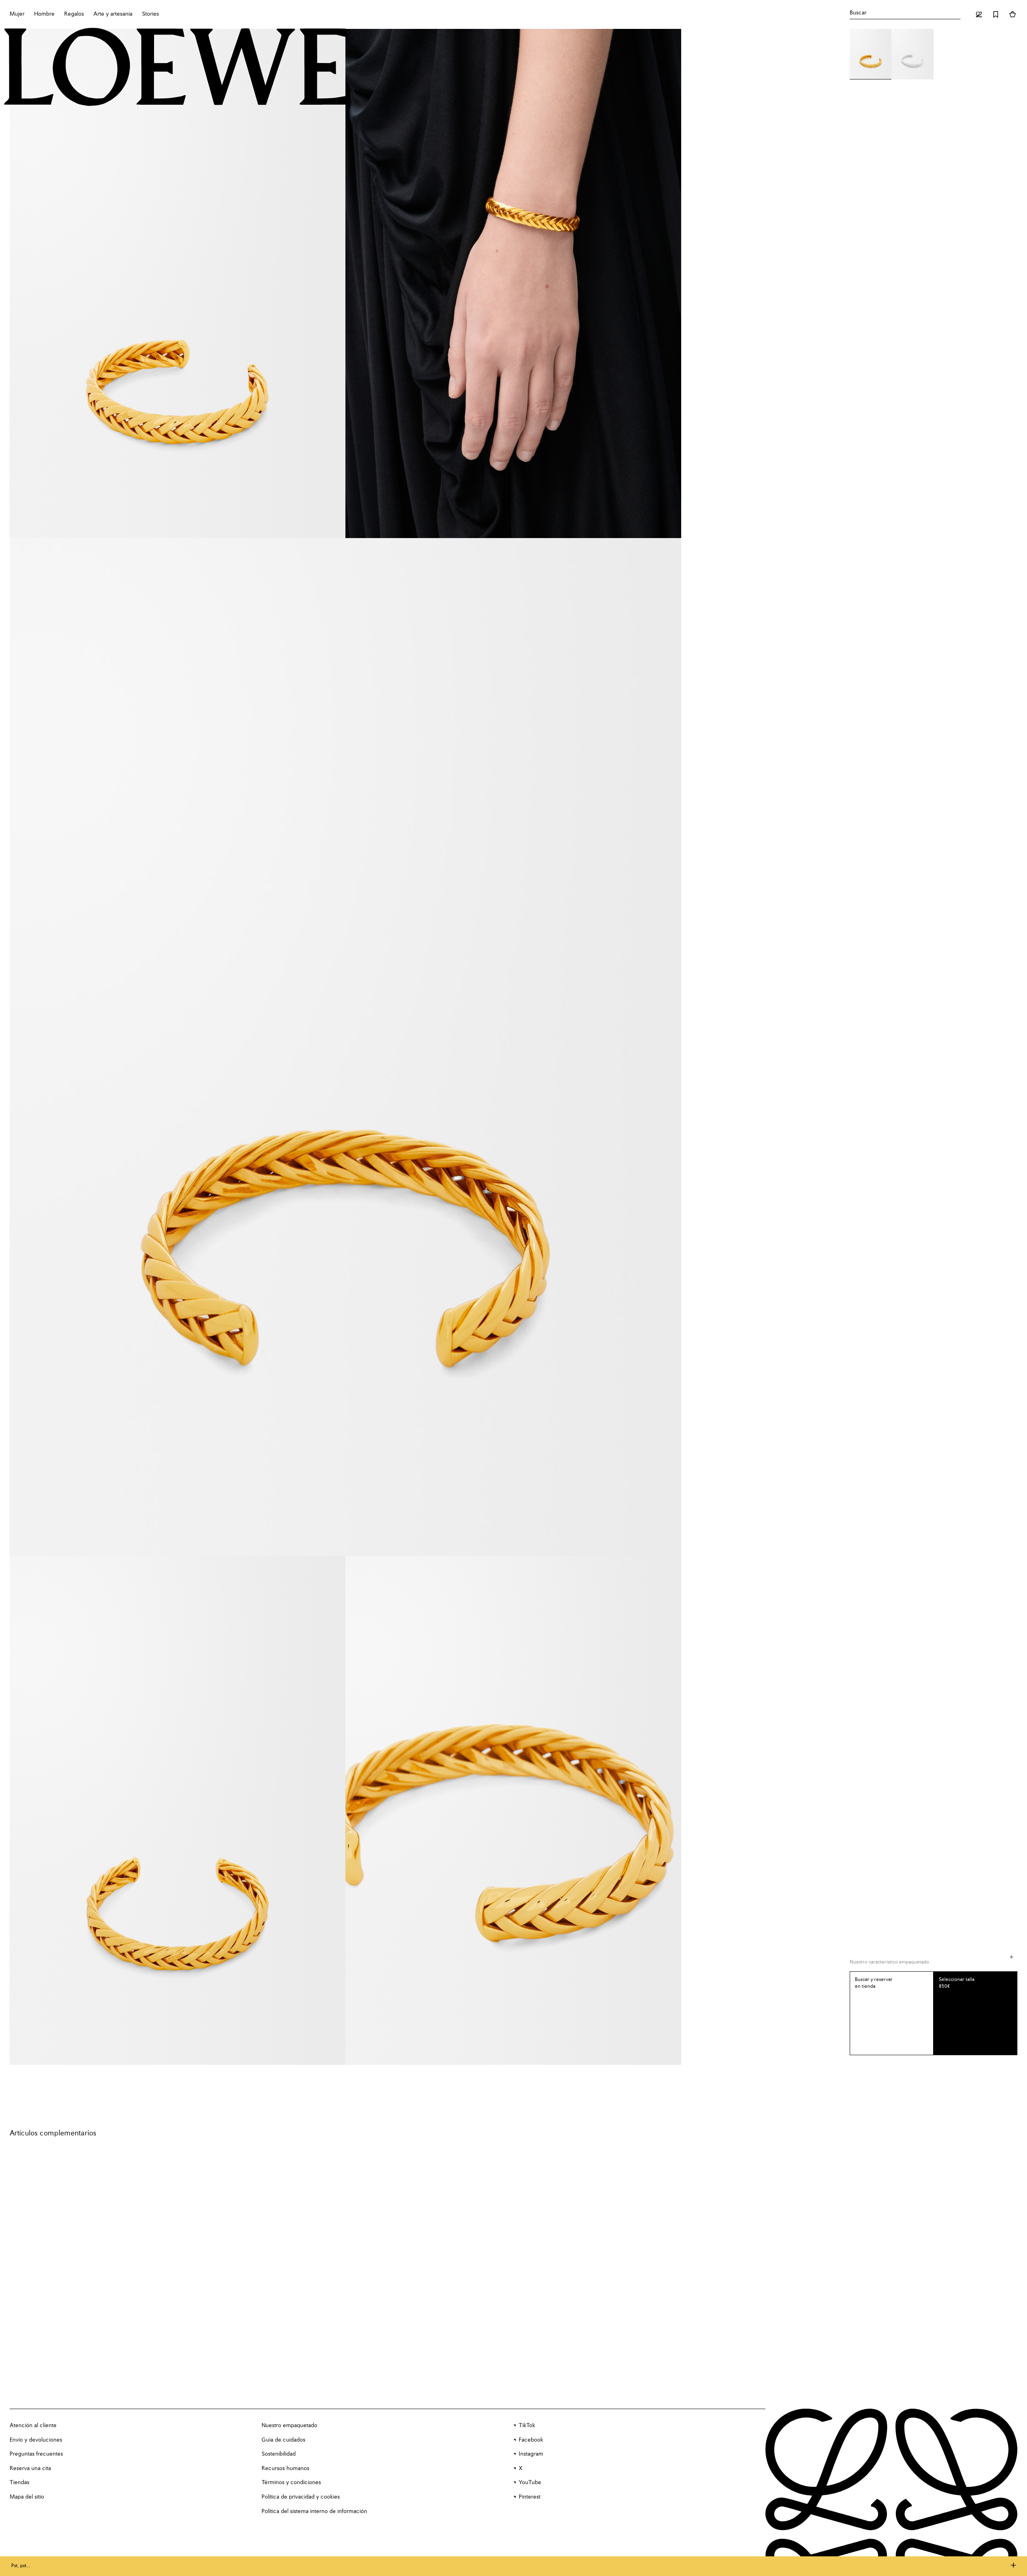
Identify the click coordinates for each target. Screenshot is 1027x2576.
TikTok (527, 2426)
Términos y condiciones (291, 2483)
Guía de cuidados (283, 2440)
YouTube (530, 2483)
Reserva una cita (30, 2468)
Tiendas (19, 2483)
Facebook (531, 2440)
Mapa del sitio (27, 2497)
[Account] (979, 14)
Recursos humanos (285, 2468)
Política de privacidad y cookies (301, 2497)
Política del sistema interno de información (314, 2511)
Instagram (531, 2454)
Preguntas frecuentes (36, 2454)
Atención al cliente (33, 2426)
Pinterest (530, 2497)
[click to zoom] (178, 283)
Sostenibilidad (279, 2454)
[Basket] (1013, 14)
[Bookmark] (996, 14)
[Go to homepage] (177, 68)
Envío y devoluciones (36, 2440)
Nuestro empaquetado (289, 2426)
